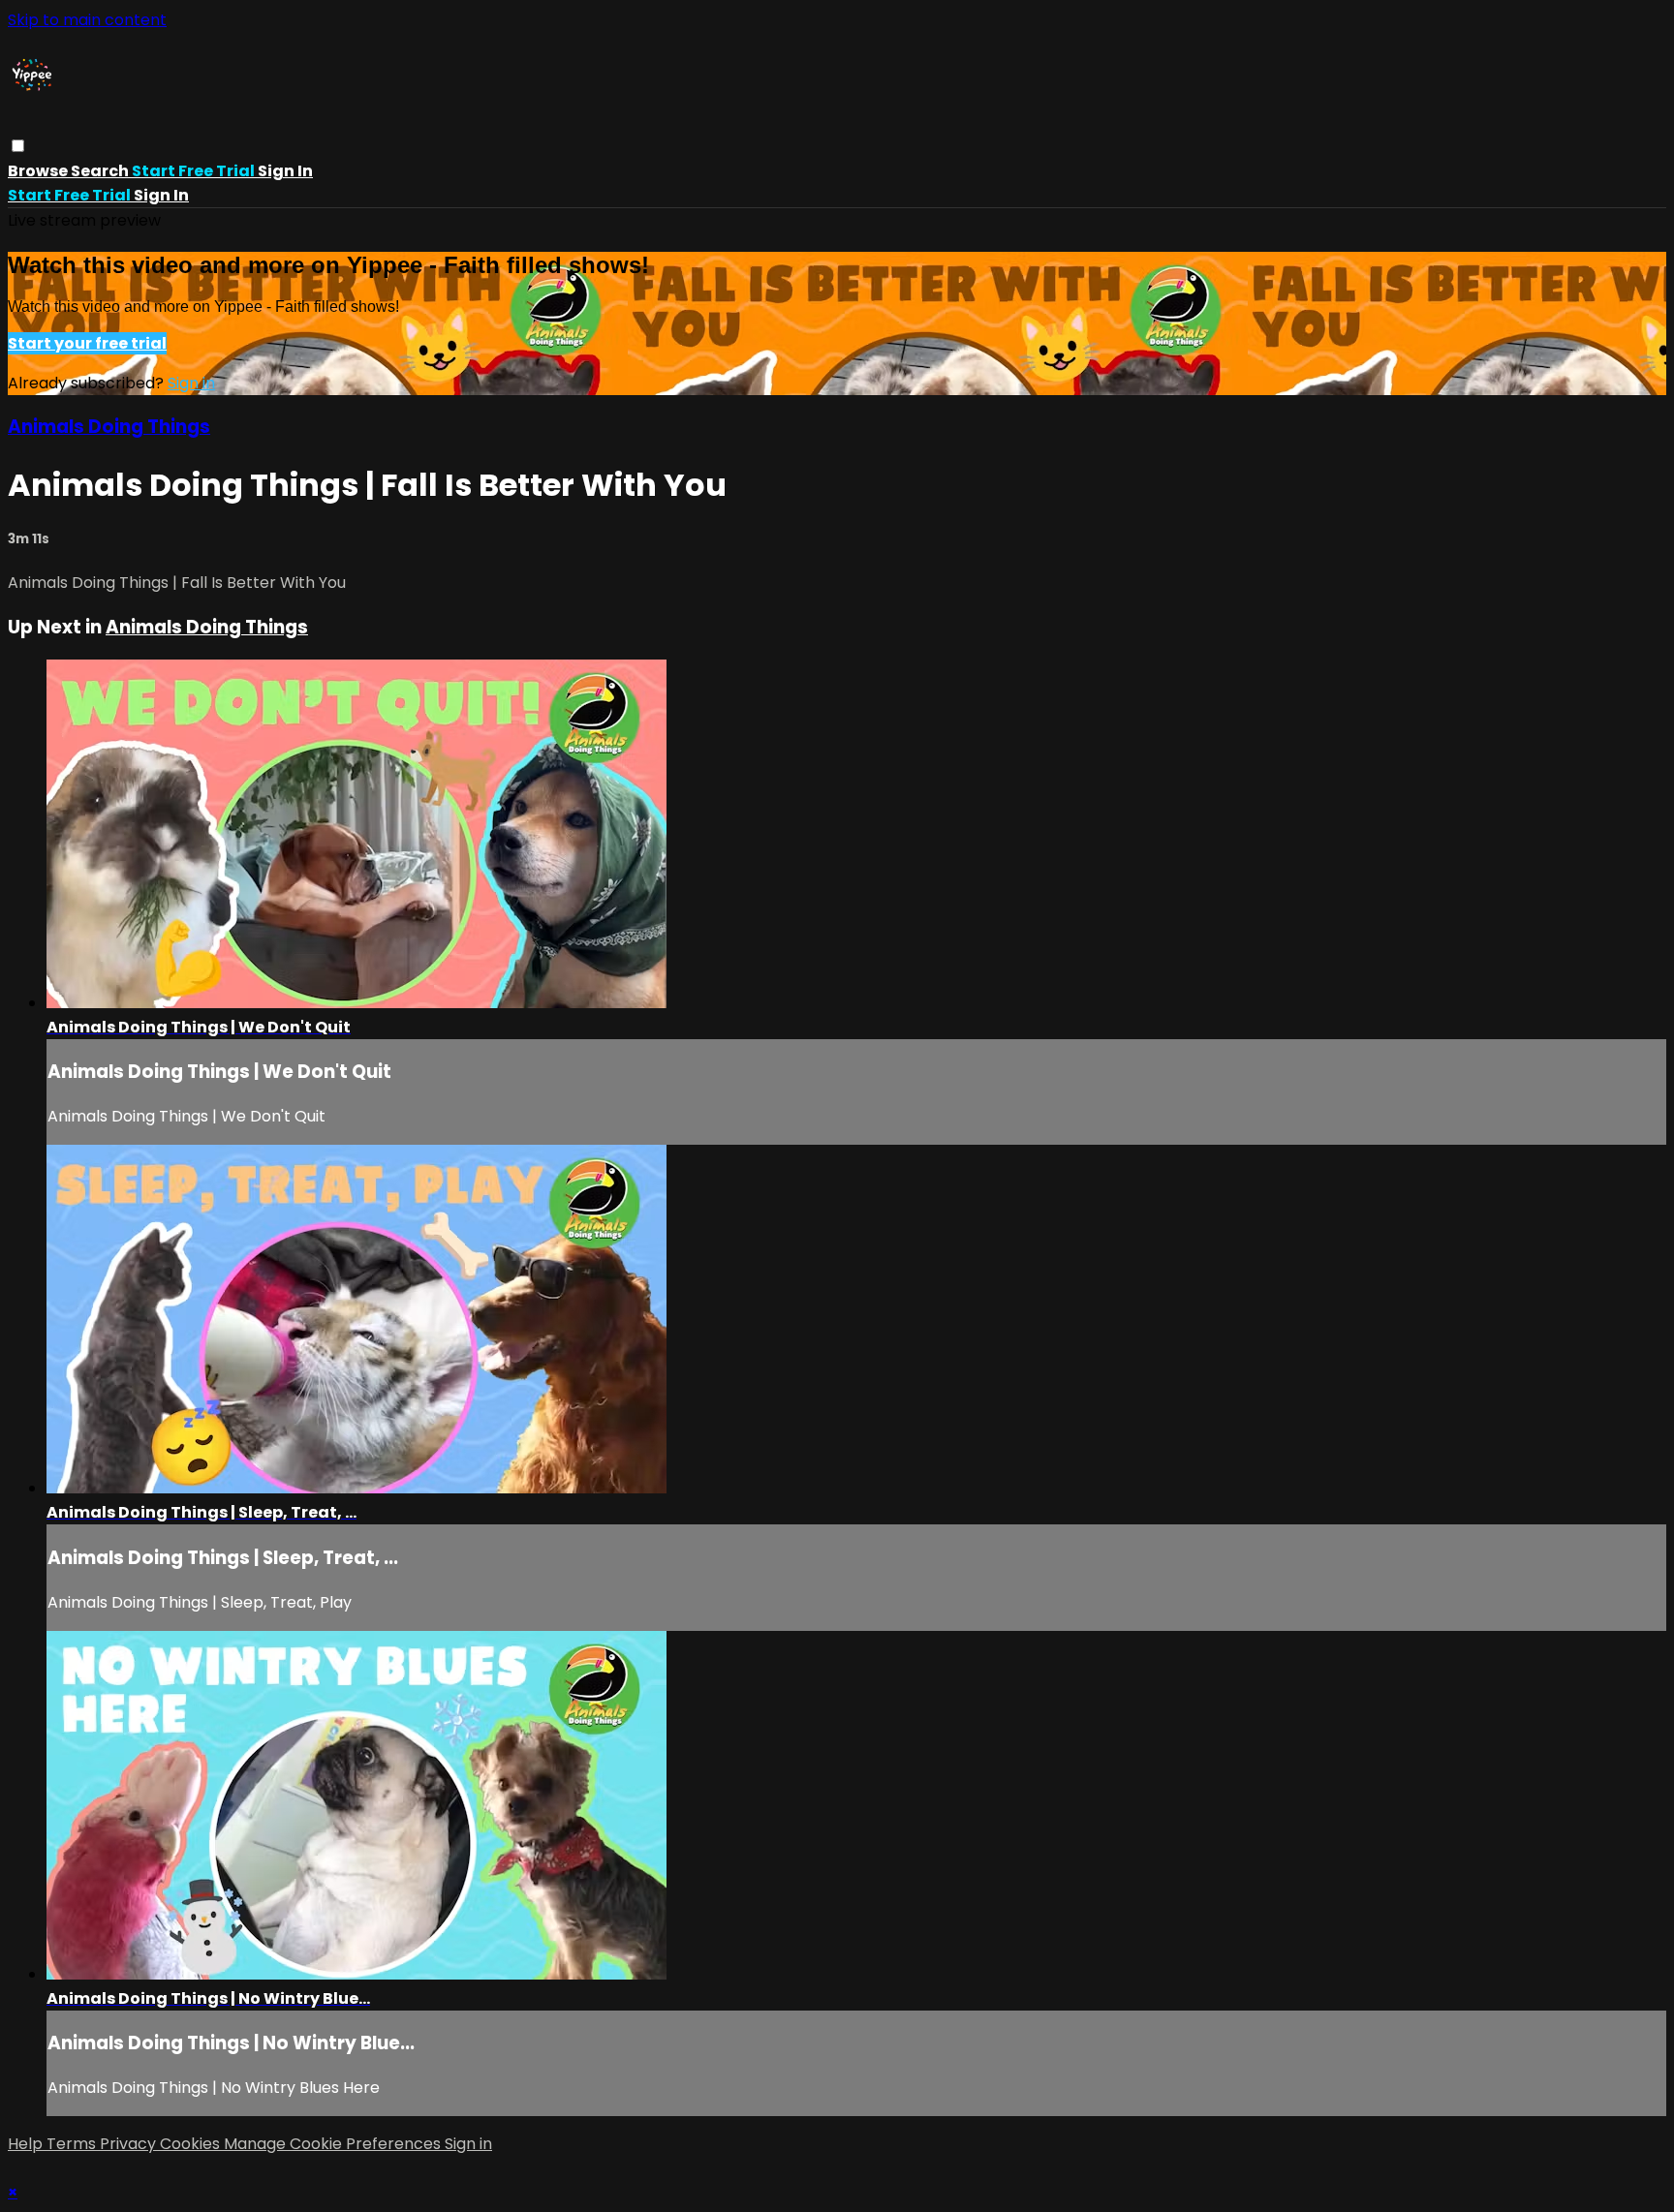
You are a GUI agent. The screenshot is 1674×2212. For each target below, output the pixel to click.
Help (27, 2144)
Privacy (130, 2144)
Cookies (192, 2144)
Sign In (161, 195)
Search (101, 171)
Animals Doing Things (109, 427)
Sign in (285, 171)
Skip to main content (87, 20)
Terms (73, 2144)
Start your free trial (87, 343)
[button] (18, 146)
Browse (39, 171)
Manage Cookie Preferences (334, 2144)
